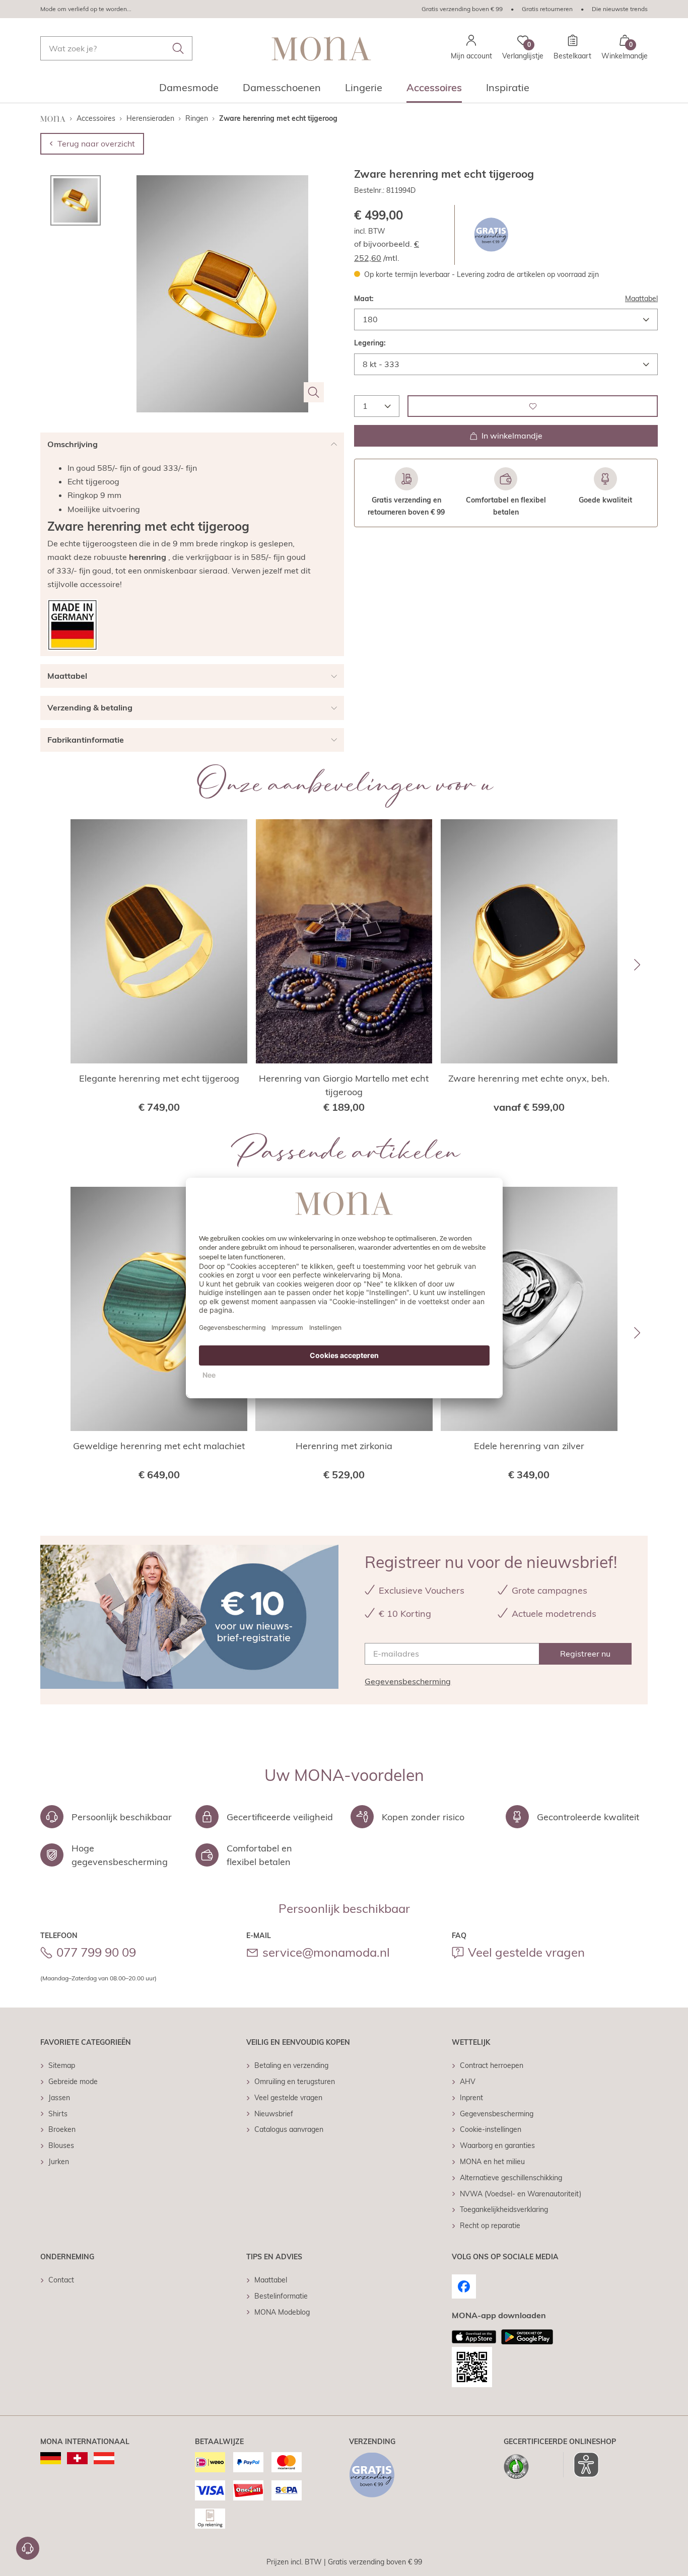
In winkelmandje (512, 436)
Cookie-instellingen (491, 2129)
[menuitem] (189, 91)
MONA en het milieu (492, 2162)
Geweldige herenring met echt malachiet (159, 1446)
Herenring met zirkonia (344, 1446)
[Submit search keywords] (178, 48)
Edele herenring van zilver (529, 1446)
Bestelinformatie (281, 2296)
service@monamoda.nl (326, 1952)
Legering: (370, 343)
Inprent (471, 2098)
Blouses (61, 2145)
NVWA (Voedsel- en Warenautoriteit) (521, 2194)
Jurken (59, 2162)
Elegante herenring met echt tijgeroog (159, 1078)
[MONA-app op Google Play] (527, 2337)
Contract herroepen (492, 2065)
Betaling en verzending (291, 2065)
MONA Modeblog (282, 2312)
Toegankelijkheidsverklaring (504, 2209)
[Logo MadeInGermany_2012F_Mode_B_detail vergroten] (73, 625)
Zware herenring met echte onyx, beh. (529, 1078)
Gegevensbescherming (408, 1681)
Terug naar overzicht (96, 144)
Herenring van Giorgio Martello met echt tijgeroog (344, 1085)
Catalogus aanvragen (289, 2129)
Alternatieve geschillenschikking (511, 2178)
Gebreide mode (73, 2082)
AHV (468, 2082)
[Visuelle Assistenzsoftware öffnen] (581, 2465)
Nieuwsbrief (274, 2114)
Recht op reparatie (490, 2226)
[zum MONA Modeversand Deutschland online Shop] (51, 2458)
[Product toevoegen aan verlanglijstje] (533, 406)
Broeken (62, 2129)
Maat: (364, 298)
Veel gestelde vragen (526, 1952)
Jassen (59, 2098)
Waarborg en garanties (497, 2145)
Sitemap (62, 2065)
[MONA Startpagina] (321, 49)
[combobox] (116, 48)
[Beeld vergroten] (314, 392)
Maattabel (641, 298)
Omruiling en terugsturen (295, 2082)
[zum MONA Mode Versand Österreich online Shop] (104, 2458)
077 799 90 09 (96, 1952)
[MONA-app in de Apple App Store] (474, 2337)
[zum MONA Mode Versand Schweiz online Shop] (77, 2458)
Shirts (58, 2114)
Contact (61, 2280)
